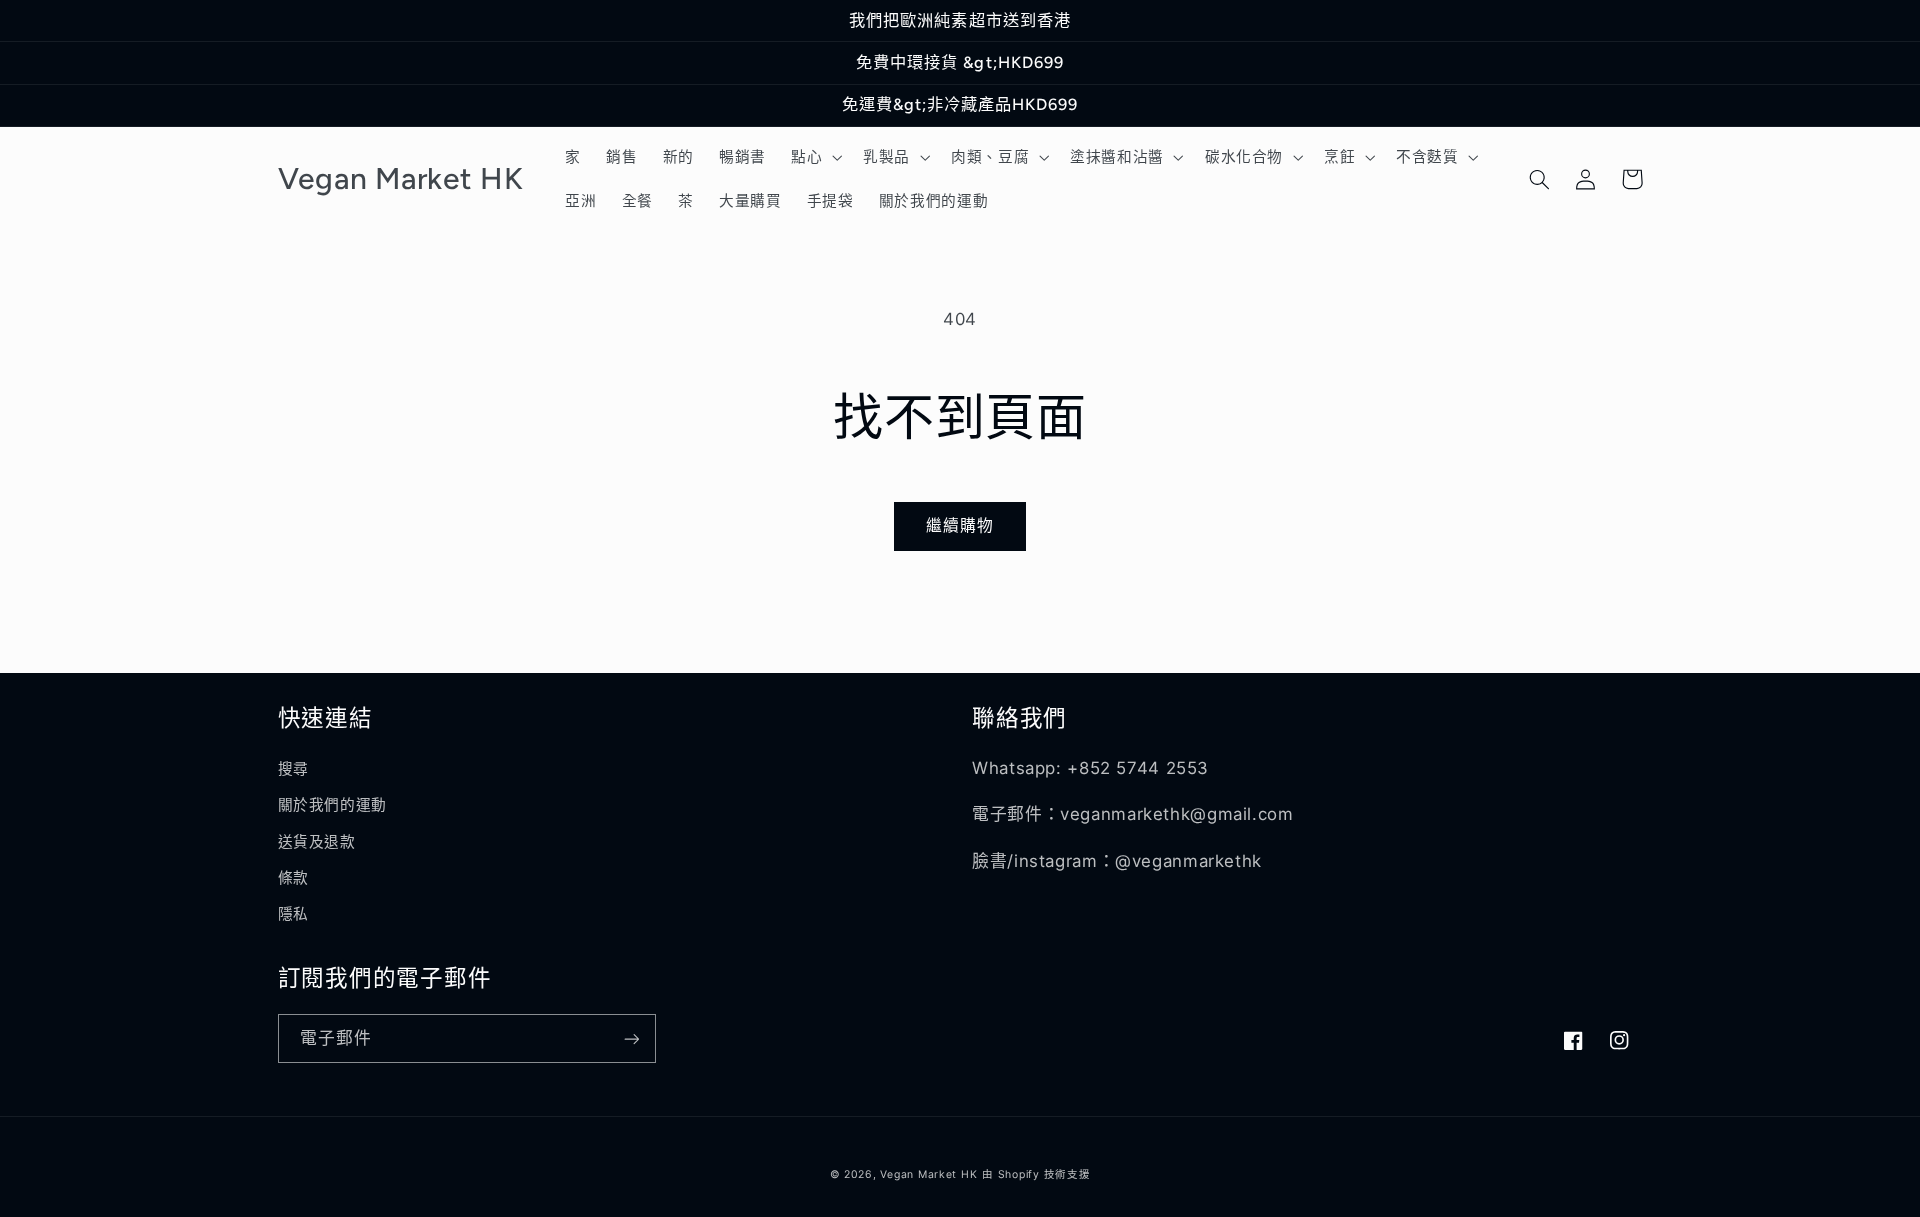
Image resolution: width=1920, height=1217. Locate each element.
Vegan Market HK (928, 1174)
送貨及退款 (317, 842)
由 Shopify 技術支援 (1036, 1174)
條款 (293, 878)
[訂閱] (631, 1038)
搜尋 (293, 769)
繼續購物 (960, 525)
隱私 (293, 914)
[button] (814, 157)
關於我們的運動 (332, 805)
